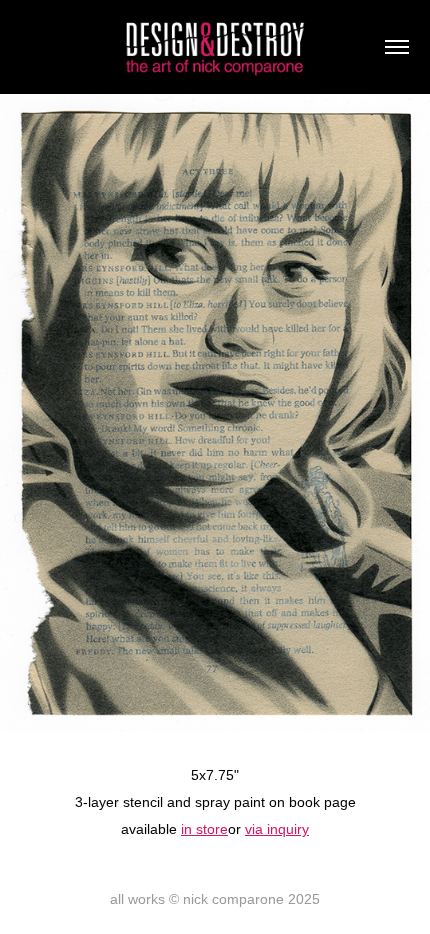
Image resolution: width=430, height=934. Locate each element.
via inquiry (277, 829)
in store (204, 829)
